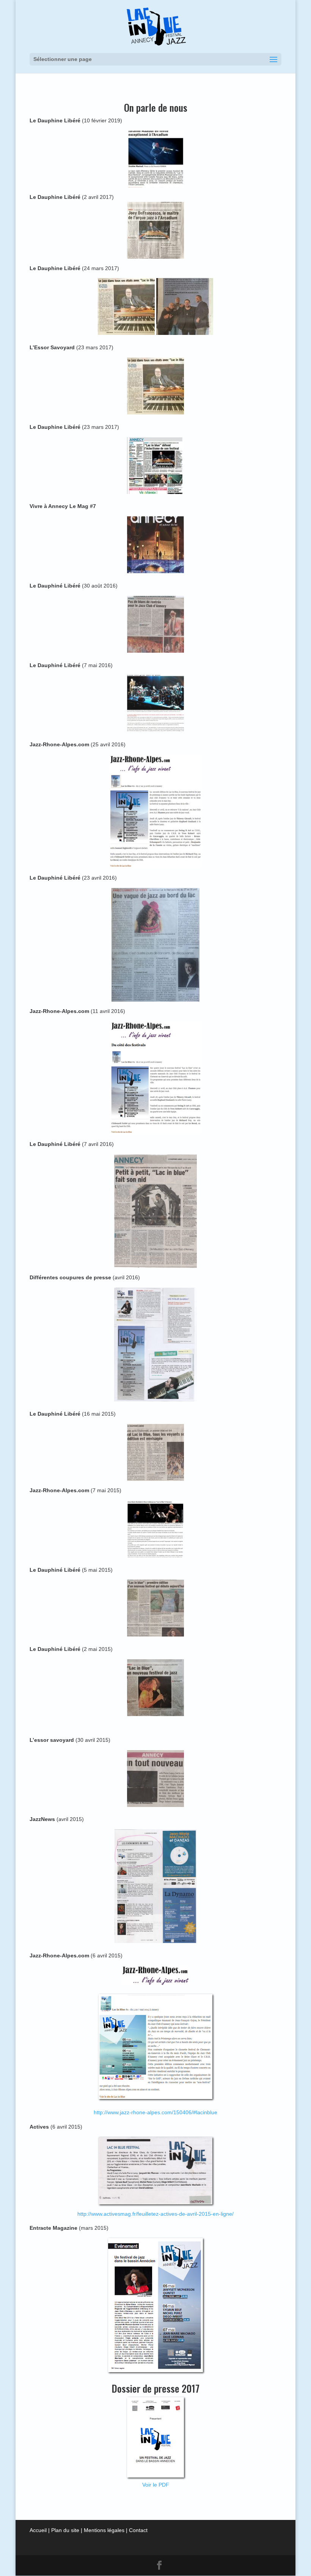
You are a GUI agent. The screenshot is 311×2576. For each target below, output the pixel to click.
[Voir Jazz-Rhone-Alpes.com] (155, 1976)
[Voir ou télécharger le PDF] (155, 2305)
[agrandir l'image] (155, 1211)
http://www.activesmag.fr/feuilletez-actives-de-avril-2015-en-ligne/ (155, 2214)
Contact (138, 2530)
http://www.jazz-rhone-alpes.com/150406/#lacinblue (155, 2112)
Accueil (38, 2530)
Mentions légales (104, 2530)
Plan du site (65, 2530)
